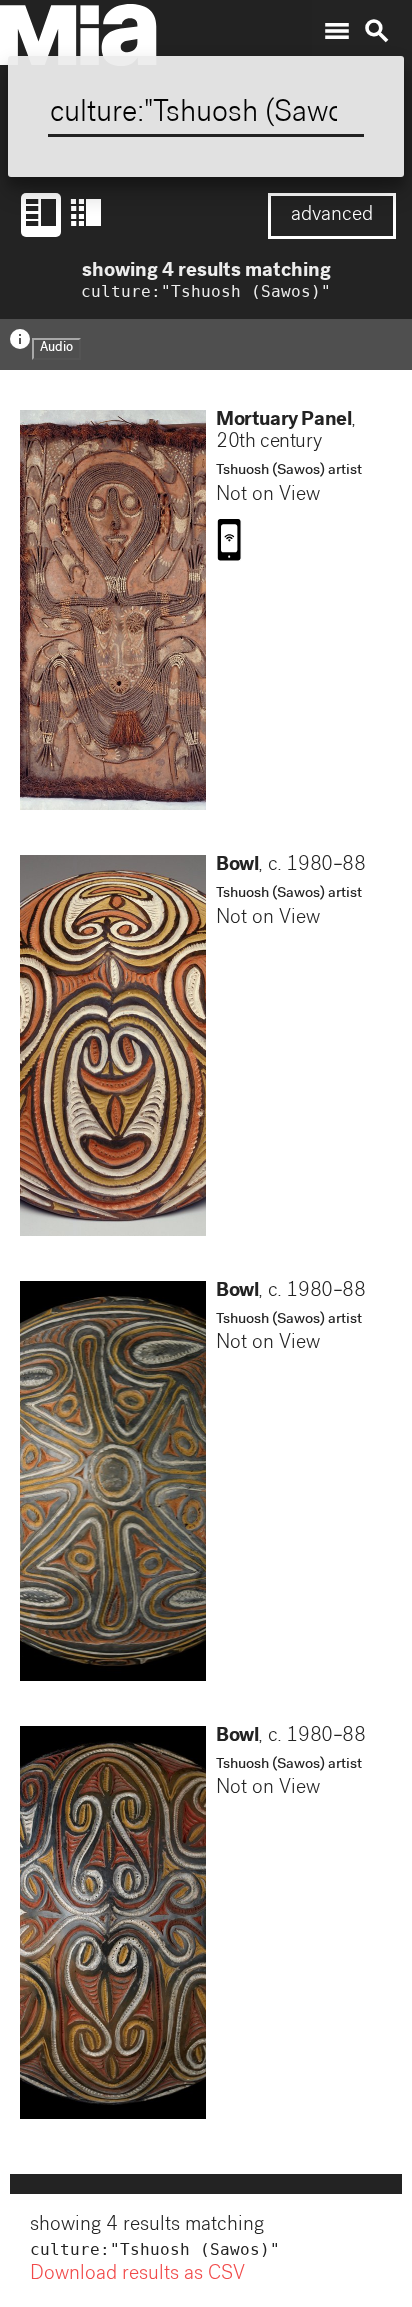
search (377, 31)
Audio (56, 348)
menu (337, 31)
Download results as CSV (137, 2275)
